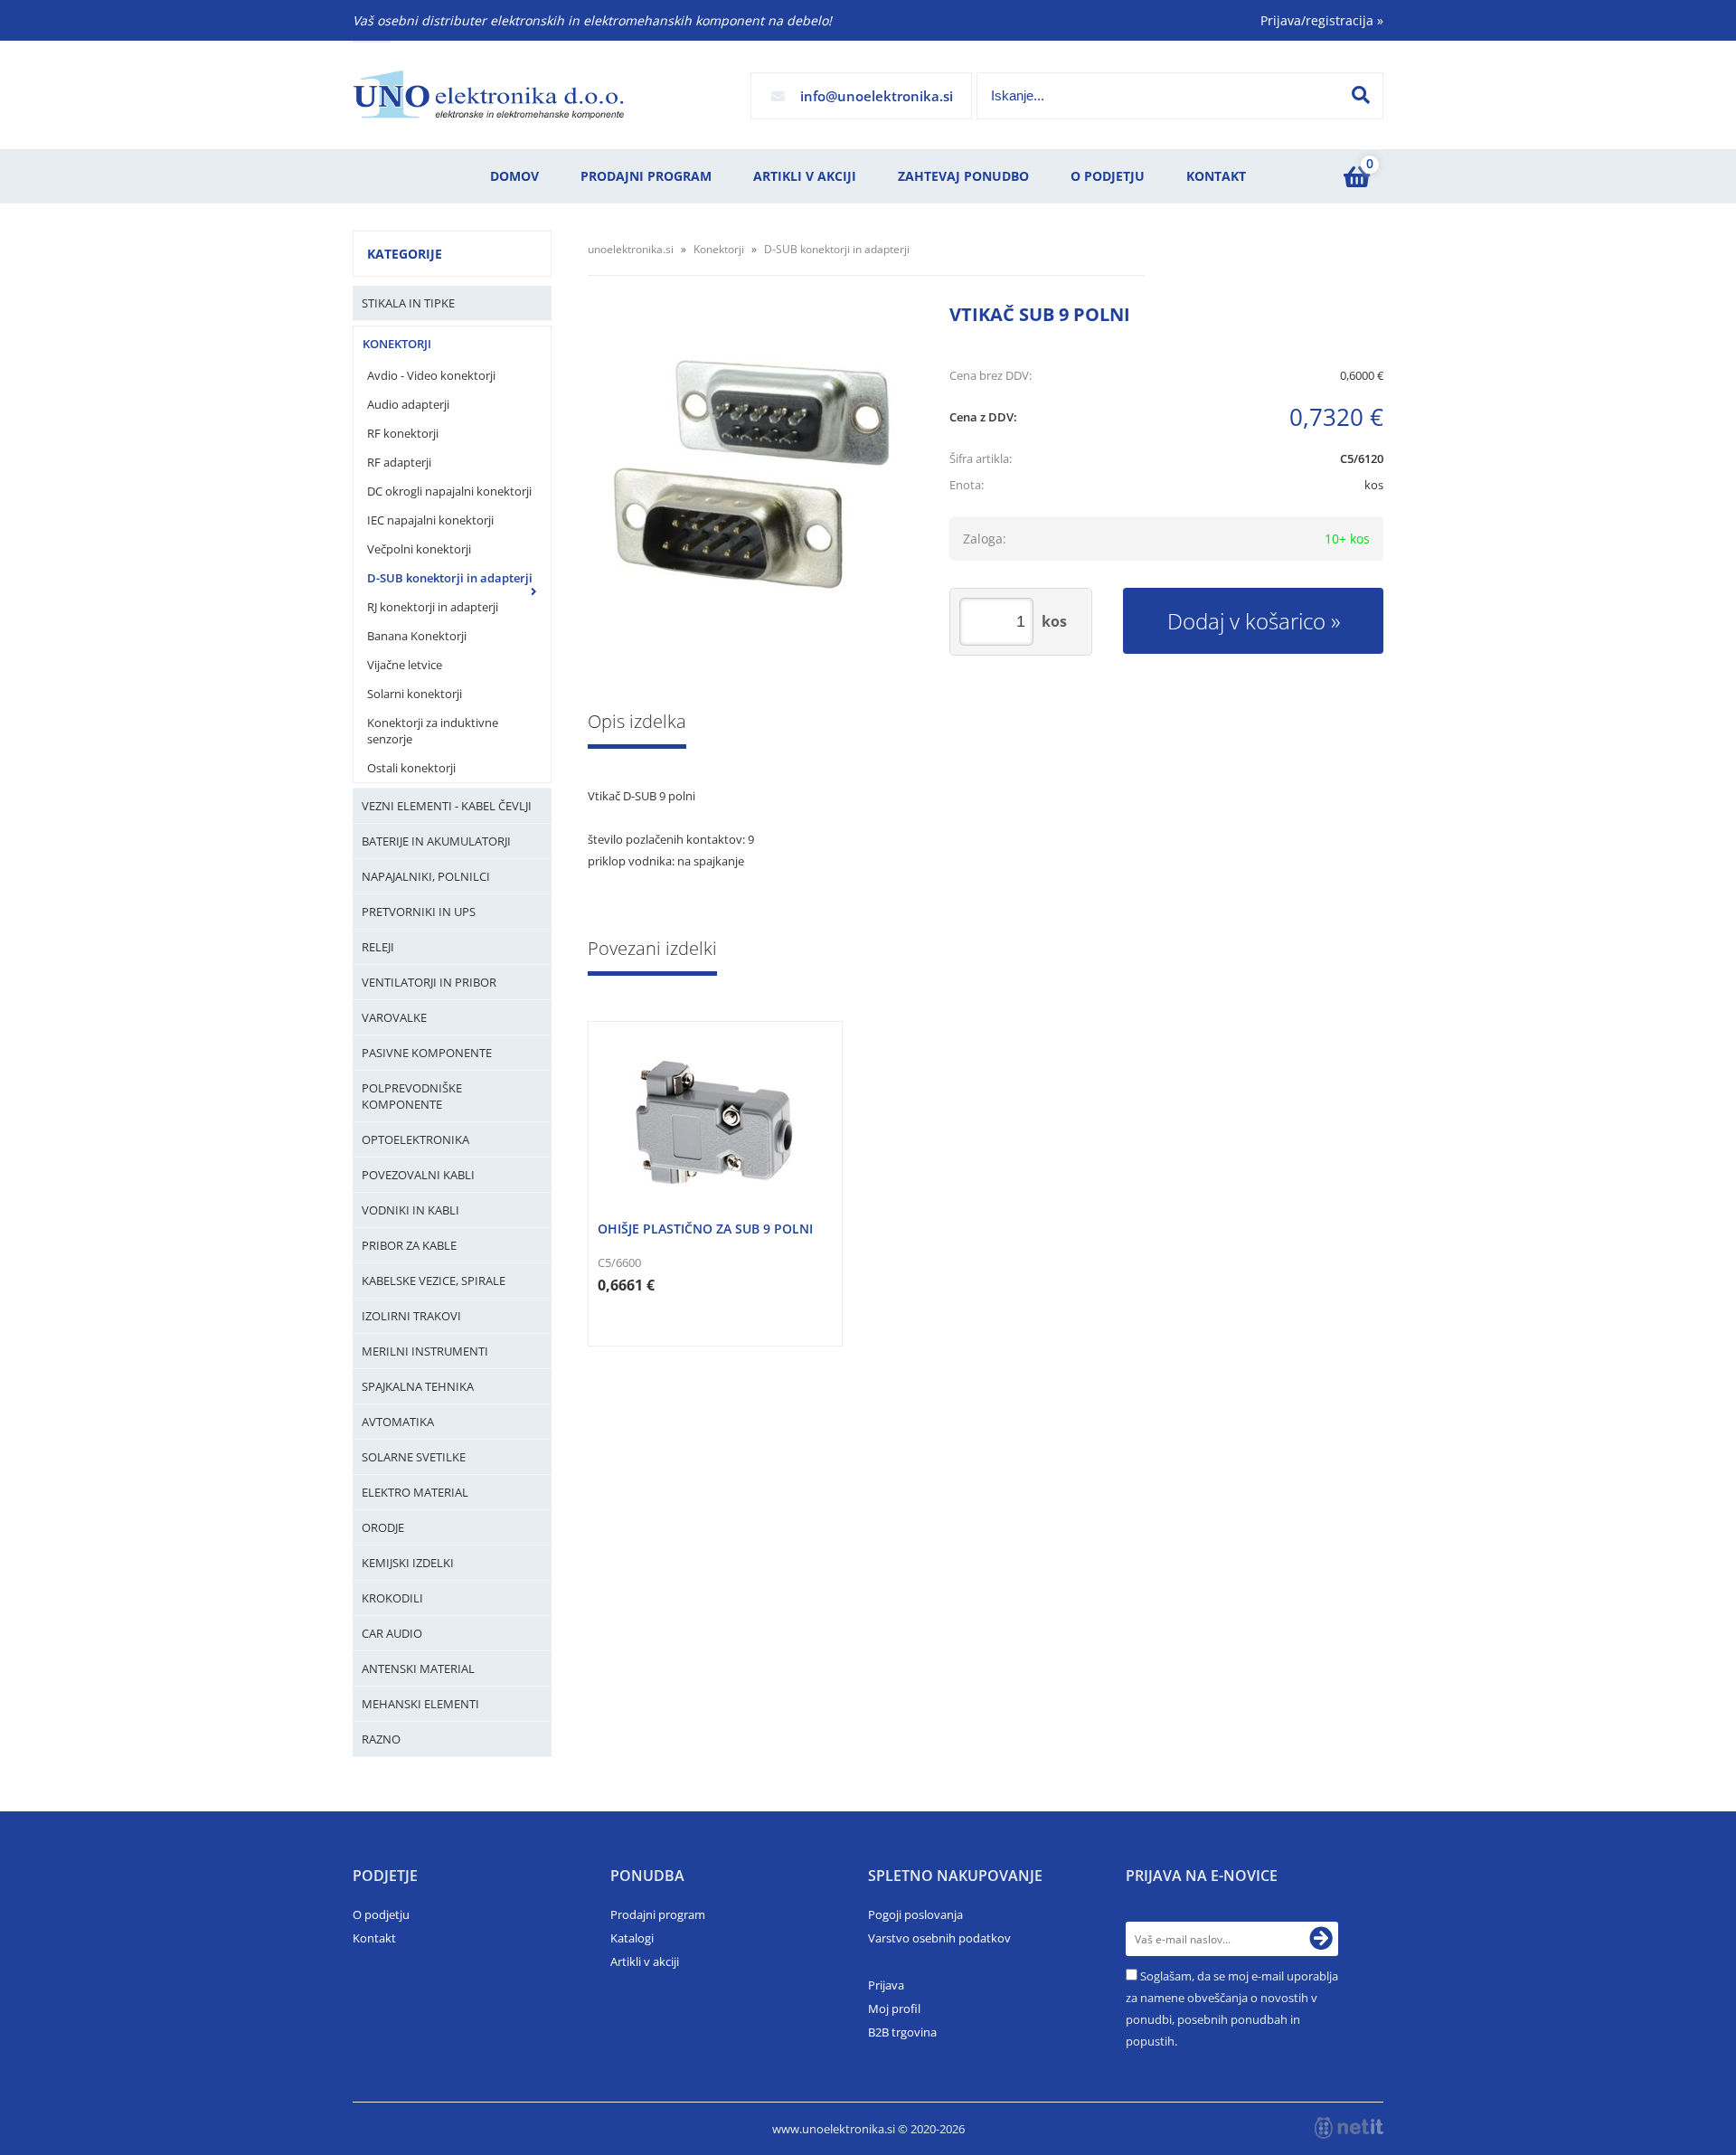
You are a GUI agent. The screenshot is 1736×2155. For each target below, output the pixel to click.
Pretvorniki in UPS (419, 912)
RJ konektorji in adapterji (433, 607)
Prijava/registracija (1322, 20)
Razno (381, 1739)
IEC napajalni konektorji (430, 520)
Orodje (383, 1527)
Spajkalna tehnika (418, 1386)
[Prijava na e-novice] (1321, 1939)
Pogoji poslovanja (915, 1914)
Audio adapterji (408, 404)
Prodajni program (646, 176)
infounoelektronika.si (877, 96)
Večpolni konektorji (419, 549)
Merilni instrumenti (425, 1351)
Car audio (392, 1633)
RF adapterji (399, 462)
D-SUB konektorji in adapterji (450, 578)
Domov (514, 176)
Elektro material (415, 1492)
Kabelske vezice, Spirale (434, 1281)
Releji (378, 947)
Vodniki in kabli (410, 1210)
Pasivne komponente (427, 1053)
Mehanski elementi (420, 1704)
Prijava (886, 1985)
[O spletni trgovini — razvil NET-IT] (1349, 2128)
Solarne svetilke (414, 1457)
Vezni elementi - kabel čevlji (447, 806)
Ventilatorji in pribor (429, 982)
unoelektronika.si (631, 249)
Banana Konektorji (417, 636)
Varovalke (394, 1017)
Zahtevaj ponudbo (963, 176)
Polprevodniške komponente (412, 1096)
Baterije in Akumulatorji (436, 841)
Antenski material (418, 1668)
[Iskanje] (1361, 95)
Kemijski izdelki (408, 1563)
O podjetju (1108, 176)
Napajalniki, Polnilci (426, 876)
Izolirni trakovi (411, 1316)
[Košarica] (1356, 176)
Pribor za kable (409, 1245)
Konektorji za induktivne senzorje (433, 731)
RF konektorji (403, 433)
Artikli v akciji (805, 176)
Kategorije (405, 254)
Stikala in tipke (408, 303)
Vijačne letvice (405, 665)
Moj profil (894, 2008)
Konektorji (397, 344)
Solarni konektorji (415, 694)
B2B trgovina (902, 2032)
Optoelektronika (415, 1139)
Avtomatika (398, 1422)
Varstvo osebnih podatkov (939, 1938)
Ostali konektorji (411, 768)
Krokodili (392, 1598)
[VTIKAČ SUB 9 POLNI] (750, 475)
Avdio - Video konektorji (431, 375)
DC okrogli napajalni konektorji (449, 491)
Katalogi (632, 1938)
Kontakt (1216, 176)
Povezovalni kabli (418, 1175)
